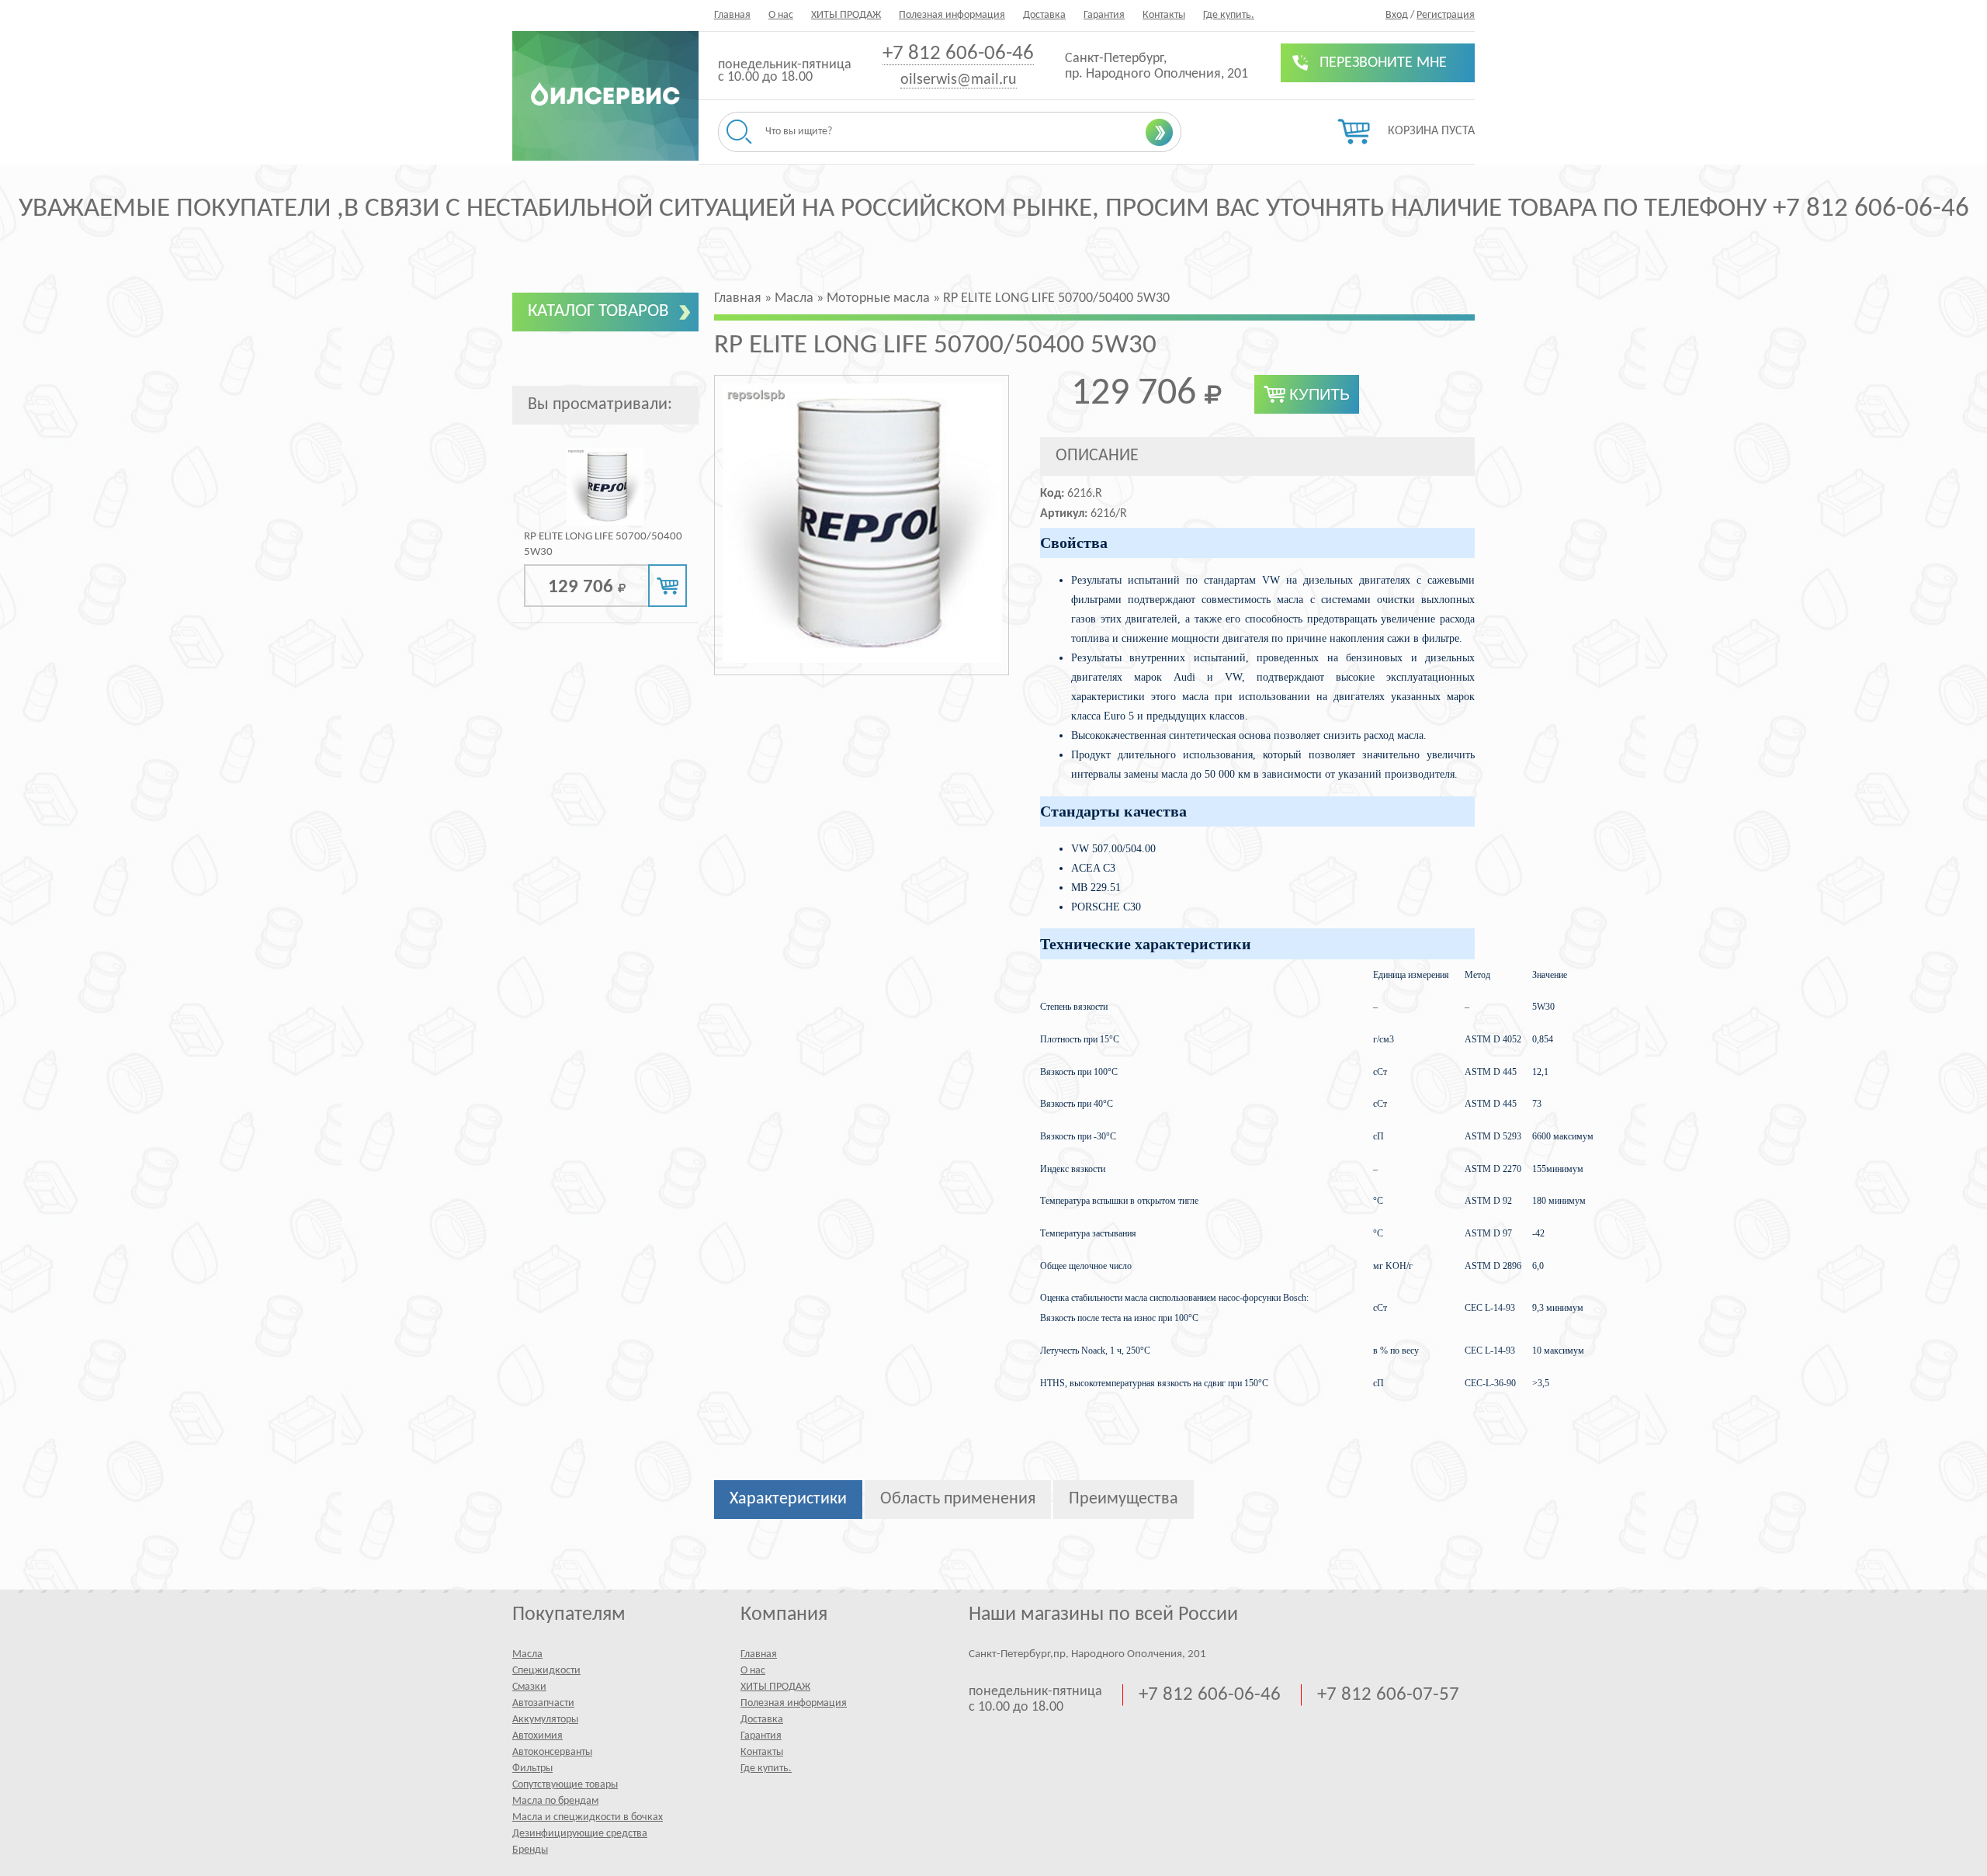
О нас (781, 15)
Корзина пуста (1431, 131)
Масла (527, 1654)
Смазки (529, 1687)
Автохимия (537, 1736)
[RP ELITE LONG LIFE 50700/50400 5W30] (605, 523)
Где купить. (1229, 15)
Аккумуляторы (545, 1720)
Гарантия (1104, 15)
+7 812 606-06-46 (958, 54)
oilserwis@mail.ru (959, 80)
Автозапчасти (543, 1703)
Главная (732, 15)
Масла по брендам (555, 1801)
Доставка (1044, 15)
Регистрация (1446, 15)
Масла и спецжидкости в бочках (588, 1817)
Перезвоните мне (1383, 63)
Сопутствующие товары (565, 1785)
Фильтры (532, 1769)
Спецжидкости (546, 1671)
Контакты (1164, 15)
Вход (1397, 15)
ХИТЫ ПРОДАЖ (846, 15)
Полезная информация (952, 15)
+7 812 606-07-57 (1388, 1695)
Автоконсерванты (552, 1752)
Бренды (530, 1850)
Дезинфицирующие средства (580, 1834)
